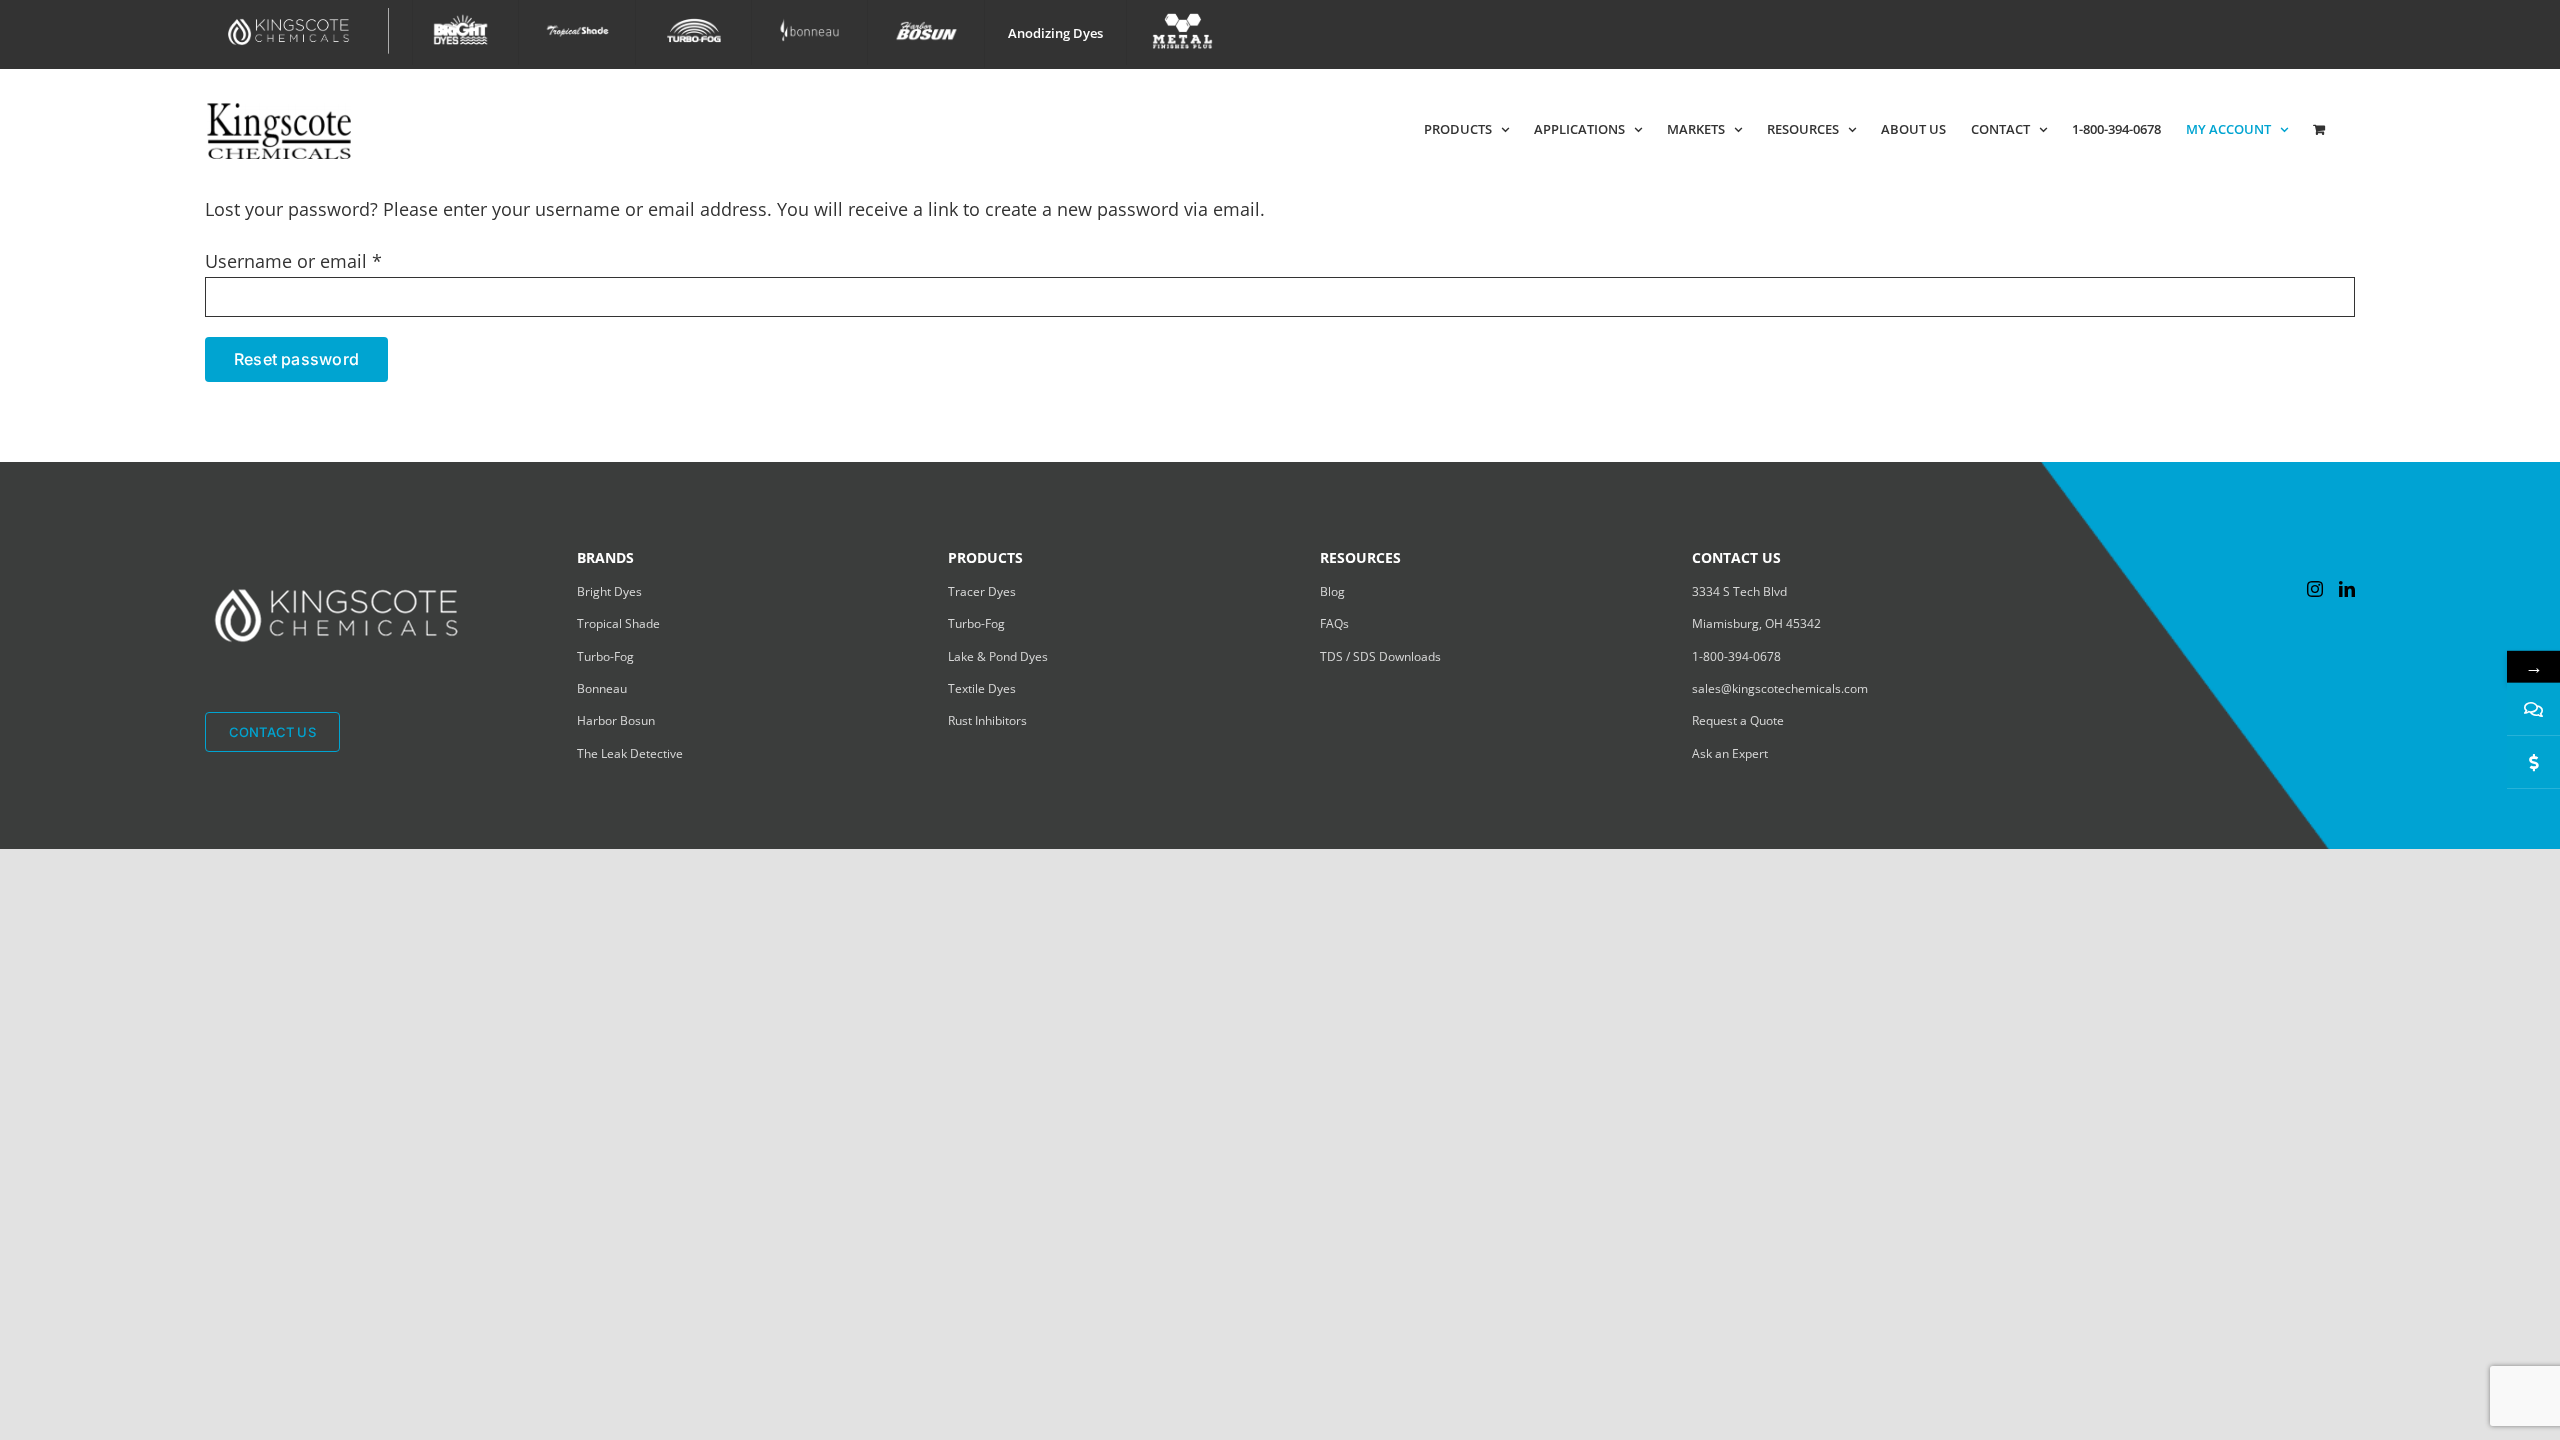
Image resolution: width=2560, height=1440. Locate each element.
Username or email (293, 261)
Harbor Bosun (616, 720)
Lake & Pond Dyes (998, 656)
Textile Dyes (982, 688)
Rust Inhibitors (987, 720)
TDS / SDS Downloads (1380, 656)
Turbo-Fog (605, 656)
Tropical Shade (618, 623)
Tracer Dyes (982, 591)
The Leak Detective (630, 753)
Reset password (296, 359)
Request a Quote (1738, 720)
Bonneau (602, 688)
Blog (1332, 591)
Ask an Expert (1730, 753)
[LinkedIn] (2347, 589)
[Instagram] (2315, 589)
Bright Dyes (609, 591)
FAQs (1334, 623)
